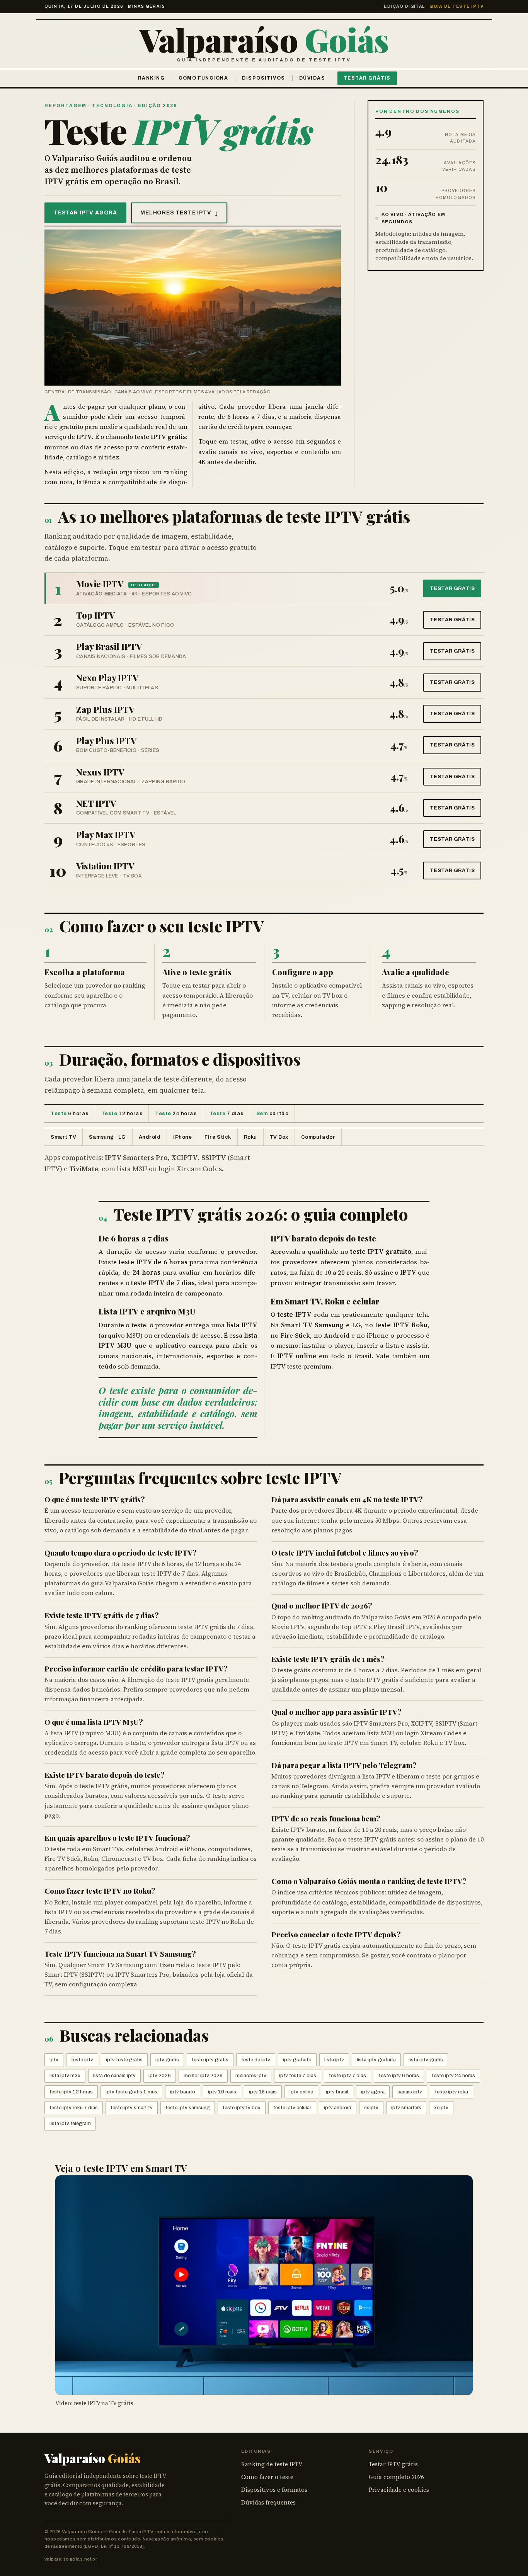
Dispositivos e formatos (274, 2490)
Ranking (151, 78)
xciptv (441, 2108)
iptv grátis (167, 2060)
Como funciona (203, 78)
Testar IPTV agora (85, 213)
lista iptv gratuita (376, 2060)
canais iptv (410, 2092)
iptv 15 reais (263, 2092)
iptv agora (373, 2092)
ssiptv (371, 2108)
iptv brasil (337, 2092)
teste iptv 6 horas (399, 2076)
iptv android (338, 2108)
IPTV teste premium (301, 1366)
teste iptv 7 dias (347, 2076)
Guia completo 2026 (396, 2477)
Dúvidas (312, 78)
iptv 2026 (160, 2076)
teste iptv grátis (210, 2060)
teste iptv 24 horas (453, 2076)
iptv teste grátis (124, 2060)
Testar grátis (367, 78)
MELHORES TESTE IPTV (179, 213)
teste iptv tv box (242, 2108)
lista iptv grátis (426, 2060)
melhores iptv (251, 2076)
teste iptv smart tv (132, 2108)
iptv (54, 2060)
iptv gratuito (297, 2060)
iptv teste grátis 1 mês (131, 2092)
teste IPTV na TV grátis (104, 2403)
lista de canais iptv (114, 2076)
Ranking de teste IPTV (272, 2464)
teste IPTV (304, 1477)
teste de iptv (256, 2060)
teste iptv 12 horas (71, 2092)
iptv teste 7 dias (298, 2076)
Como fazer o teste (267, 2477)
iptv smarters (406, 2108)
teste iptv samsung (188, 2108)
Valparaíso (264, 39)
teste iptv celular (292, 2108)
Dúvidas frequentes (268, 2502)
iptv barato (183, 2092)
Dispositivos (264, 78)
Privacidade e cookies (399, 2490)
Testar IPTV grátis (393, 2464)
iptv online (301, 2092)
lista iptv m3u (65, 2076)
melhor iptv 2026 (203, 2076)
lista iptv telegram (70, 2124)
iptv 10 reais (222, 2092)
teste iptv (82, 2060)
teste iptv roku (451, 2092)
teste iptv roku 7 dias (74, 2108)
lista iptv (334, 2060)
